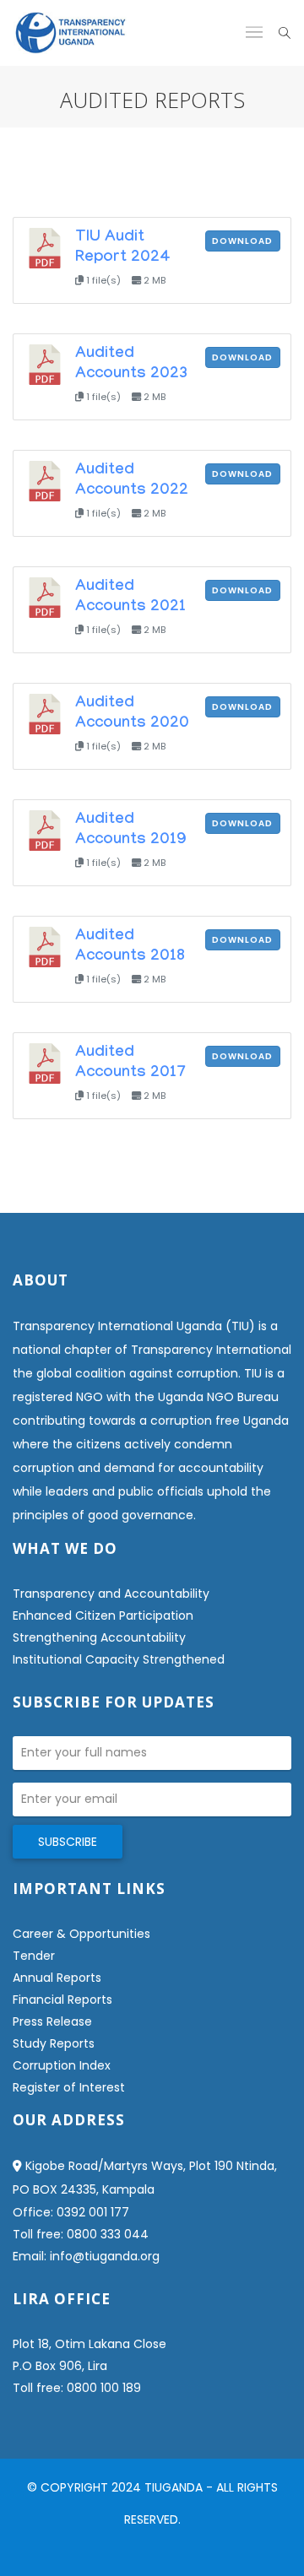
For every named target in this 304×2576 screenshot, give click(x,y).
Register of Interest (69, 2087)
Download (242, 241)
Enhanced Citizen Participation (103, 1615)
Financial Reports (62, 2000)
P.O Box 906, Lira (60, 2366)
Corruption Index (62, 2065)
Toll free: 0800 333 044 (81, 2234)
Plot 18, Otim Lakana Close (90, 2344)
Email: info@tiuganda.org (86, 2256)
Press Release (52, 2021)
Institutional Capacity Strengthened (119, 1659)
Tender (34, 1956)
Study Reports (54, 2043)
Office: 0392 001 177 (71, 2212)
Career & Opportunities (81, 1934)
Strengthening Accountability (99, 1637)
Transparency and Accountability (111, 1594)
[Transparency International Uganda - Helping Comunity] (70, 33)
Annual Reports (57, 1978)
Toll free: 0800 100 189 (77, 2388)
